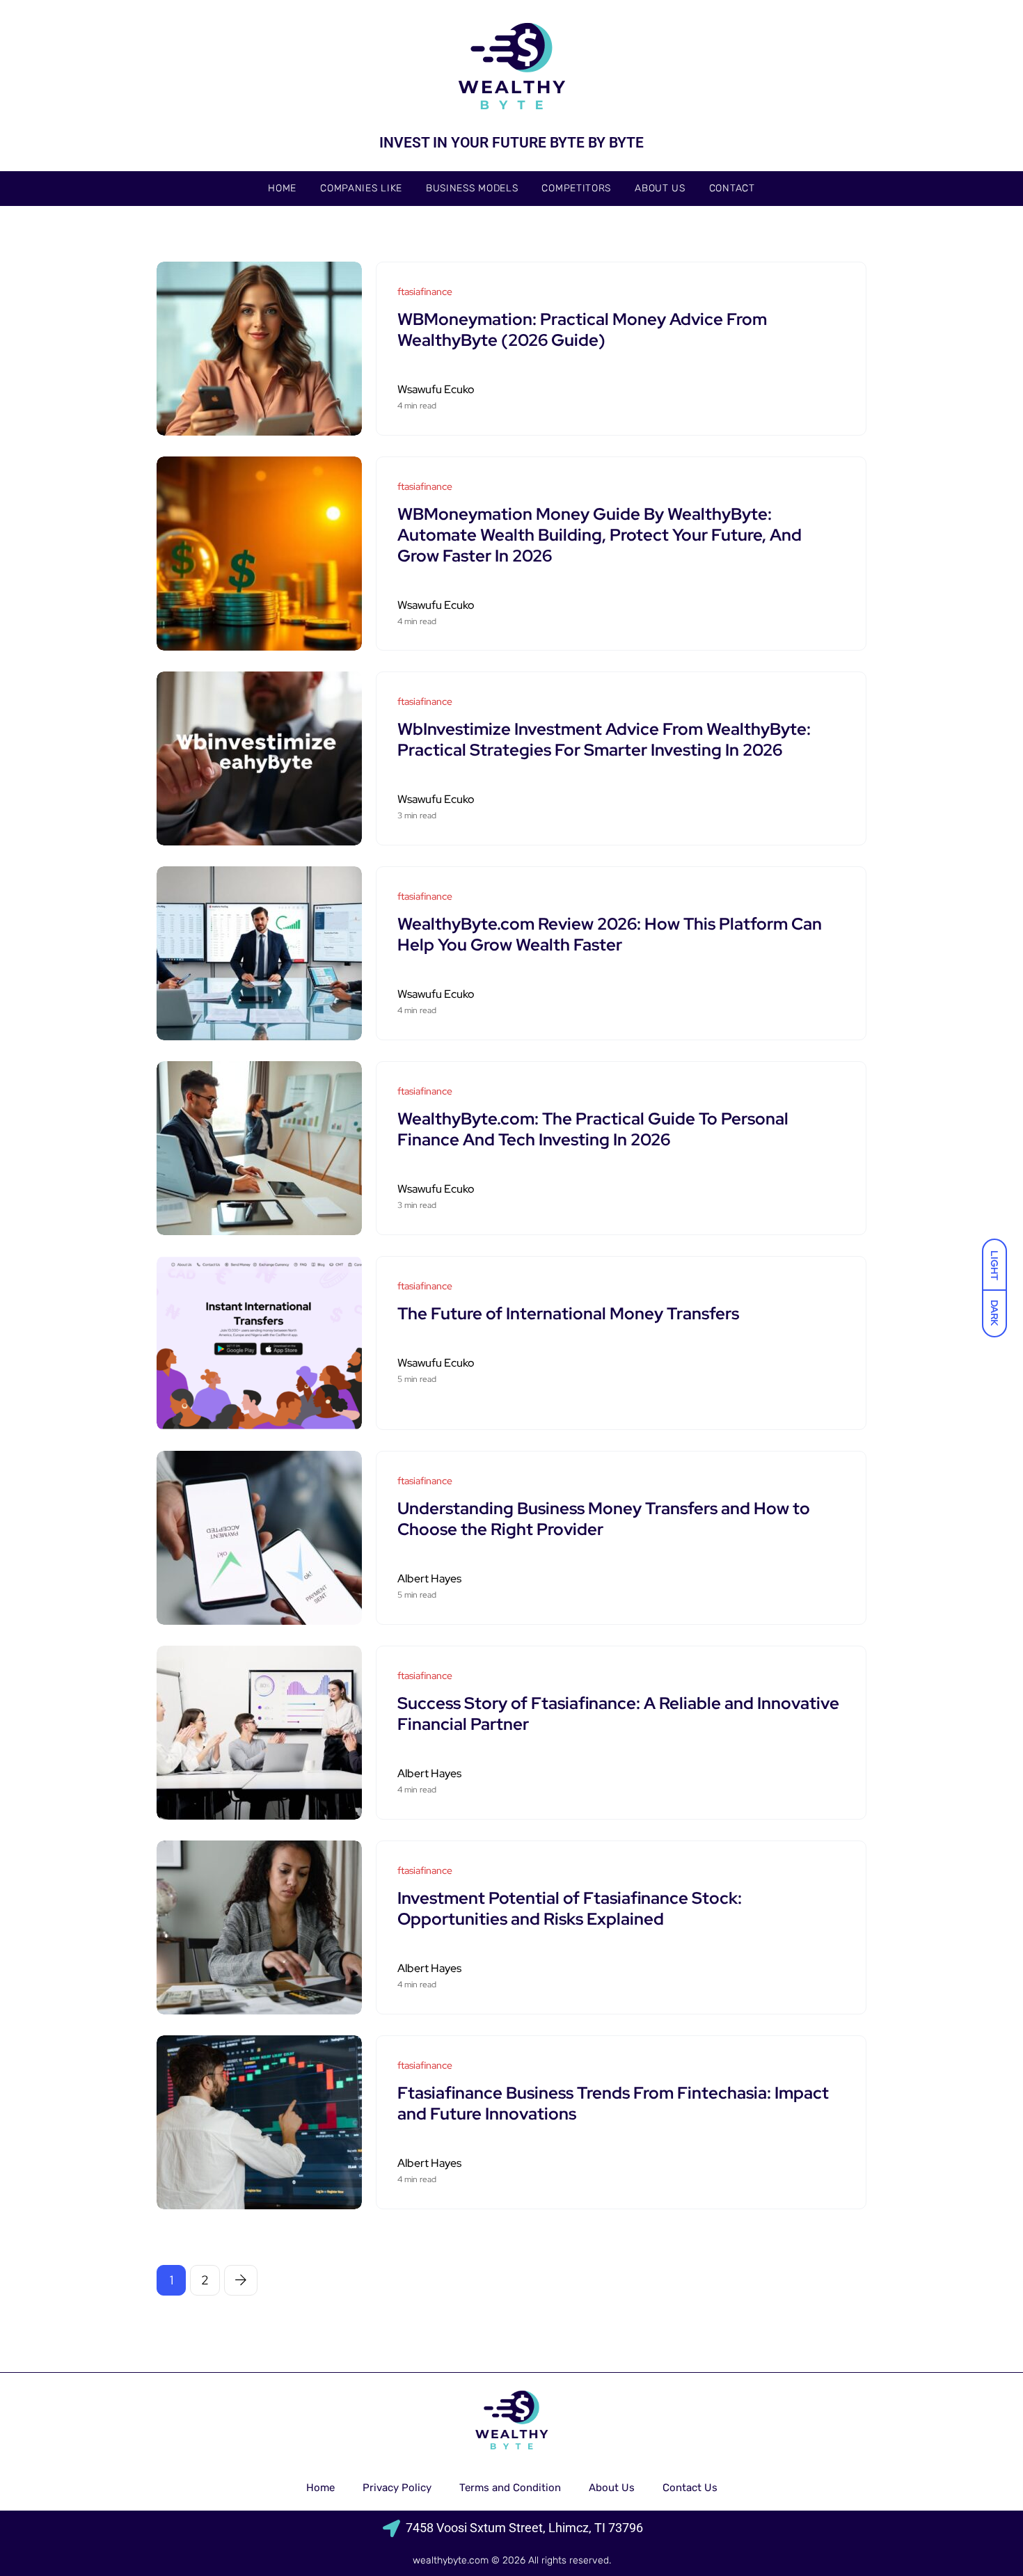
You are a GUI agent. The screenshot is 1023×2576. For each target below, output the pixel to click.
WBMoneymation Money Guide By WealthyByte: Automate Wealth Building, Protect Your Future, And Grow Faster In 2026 (600, 535)
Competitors (576, 188)
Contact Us (690, 2488)
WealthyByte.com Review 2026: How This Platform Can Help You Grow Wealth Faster (610, 934)
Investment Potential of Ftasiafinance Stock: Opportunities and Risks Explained (570, 1908)
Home (282, 188)
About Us (660, 188)
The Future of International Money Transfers (568, 1313)
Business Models (472, 188)
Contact (732, 188)
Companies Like (361, 188)
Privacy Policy (397, 2488)
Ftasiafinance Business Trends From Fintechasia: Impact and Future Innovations (613, 2103)
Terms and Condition (510, 2488)
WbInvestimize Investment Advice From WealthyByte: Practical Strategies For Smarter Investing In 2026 (604, 739)
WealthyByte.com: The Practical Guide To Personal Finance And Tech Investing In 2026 (593, 1129)
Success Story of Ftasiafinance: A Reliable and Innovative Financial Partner (618, 1714)
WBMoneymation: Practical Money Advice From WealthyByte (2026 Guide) (582, 329)
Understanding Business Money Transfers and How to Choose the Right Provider (604, 1519)
